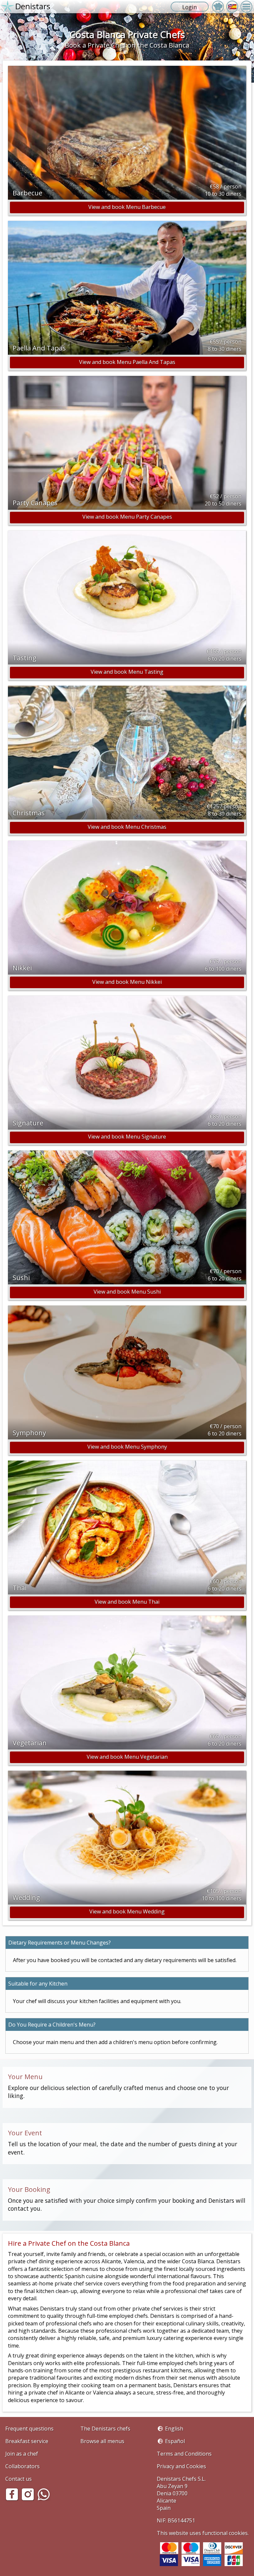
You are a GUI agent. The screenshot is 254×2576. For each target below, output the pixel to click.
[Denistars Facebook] (13, 2499)
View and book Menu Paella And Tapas (127, 362)
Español (175, 2441)
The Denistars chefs (105, 2429)
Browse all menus (102, 2441)
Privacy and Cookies (181, 2466)
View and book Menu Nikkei (127, 982)
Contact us (19, 2479)
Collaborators (22, 2466)
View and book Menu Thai (127, 1602)
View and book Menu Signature (127, 1137)
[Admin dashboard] (218, 7)
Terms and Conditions (184, 2454)
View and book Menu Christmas (127, 827)
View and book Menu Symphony (127, 1447)
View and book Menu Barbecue (127, 207)
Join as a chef (22, 2454)
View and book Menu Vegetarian (127, 1757)
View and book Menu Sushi (127, 1292)
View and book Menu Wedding (127, 1912)
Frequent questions (29, 2429)
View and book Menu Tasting (127, 672)
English (174, 2429)
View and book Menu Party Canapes (127, 517)
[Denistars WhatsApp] (45, 2499)
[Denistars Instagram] (29, 2499)
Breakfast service (27, 2441)
